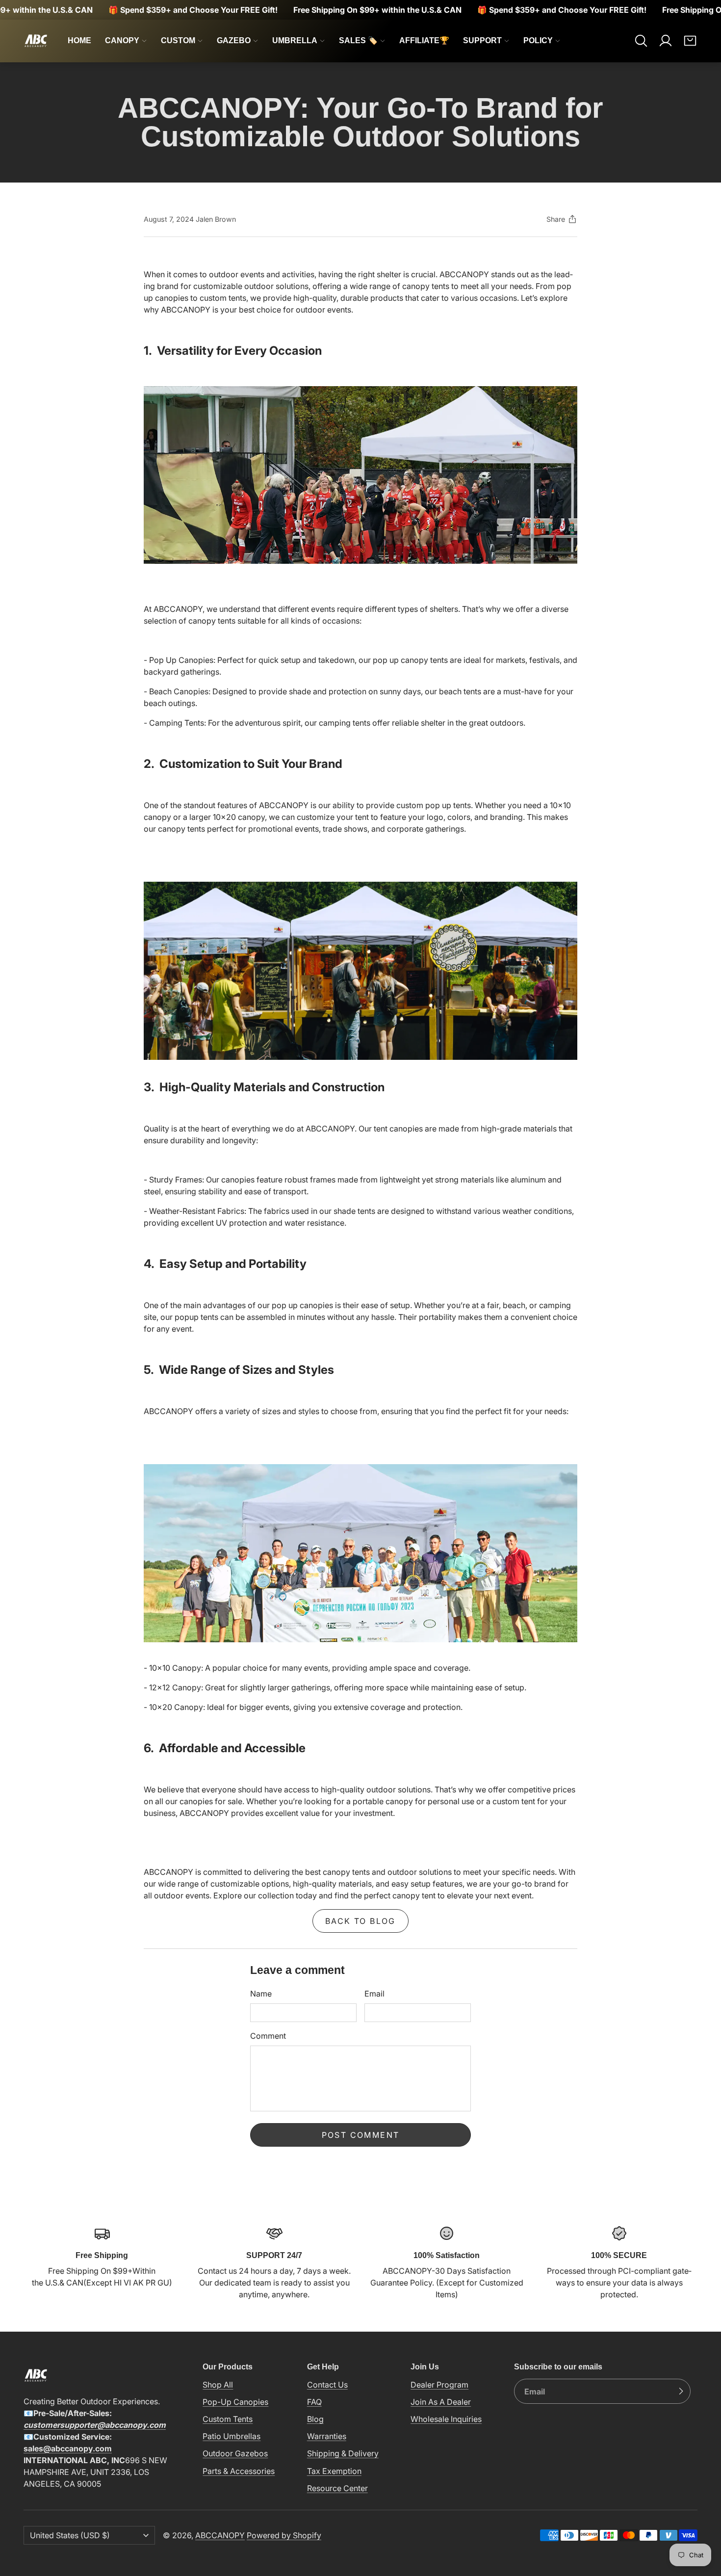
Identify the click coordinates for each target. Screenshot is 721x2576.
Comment (268, 2036)
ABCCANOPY (220, 2535)
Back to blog (360, 1921)
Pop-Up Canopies (235, 2402)
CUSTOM (178, 40)
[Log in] (666, 41)
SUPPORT (482, 40)
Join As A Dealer (441, 2402)
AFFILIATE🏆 (424, 40)
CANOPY (122, 40)
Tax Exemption (334, 2471)
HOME (79, 40)
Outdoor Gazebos (235, 2453)
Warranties (327, 2436)
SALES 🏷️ (358, 40)
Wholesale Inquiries (446, 2419)
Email (374, 1994)
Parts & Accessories (239, 2471)
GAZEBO (234, 40)
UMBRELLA (295, 40)
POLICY (538, 40)
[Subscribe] (681, 2392)
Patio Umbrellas (232, 2436)
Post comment (361, 2135)
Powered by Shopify (284, 2535)
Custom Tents (228, 2419)
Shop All (218, 2385)
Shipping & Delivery (343, 2453)
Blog (315, 2419)
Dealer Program (439, 2385)
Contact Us (327, 2385)
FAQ (314, 2402)
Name (261, 1994)
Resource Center (337, 2488)
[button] (641, 41)
